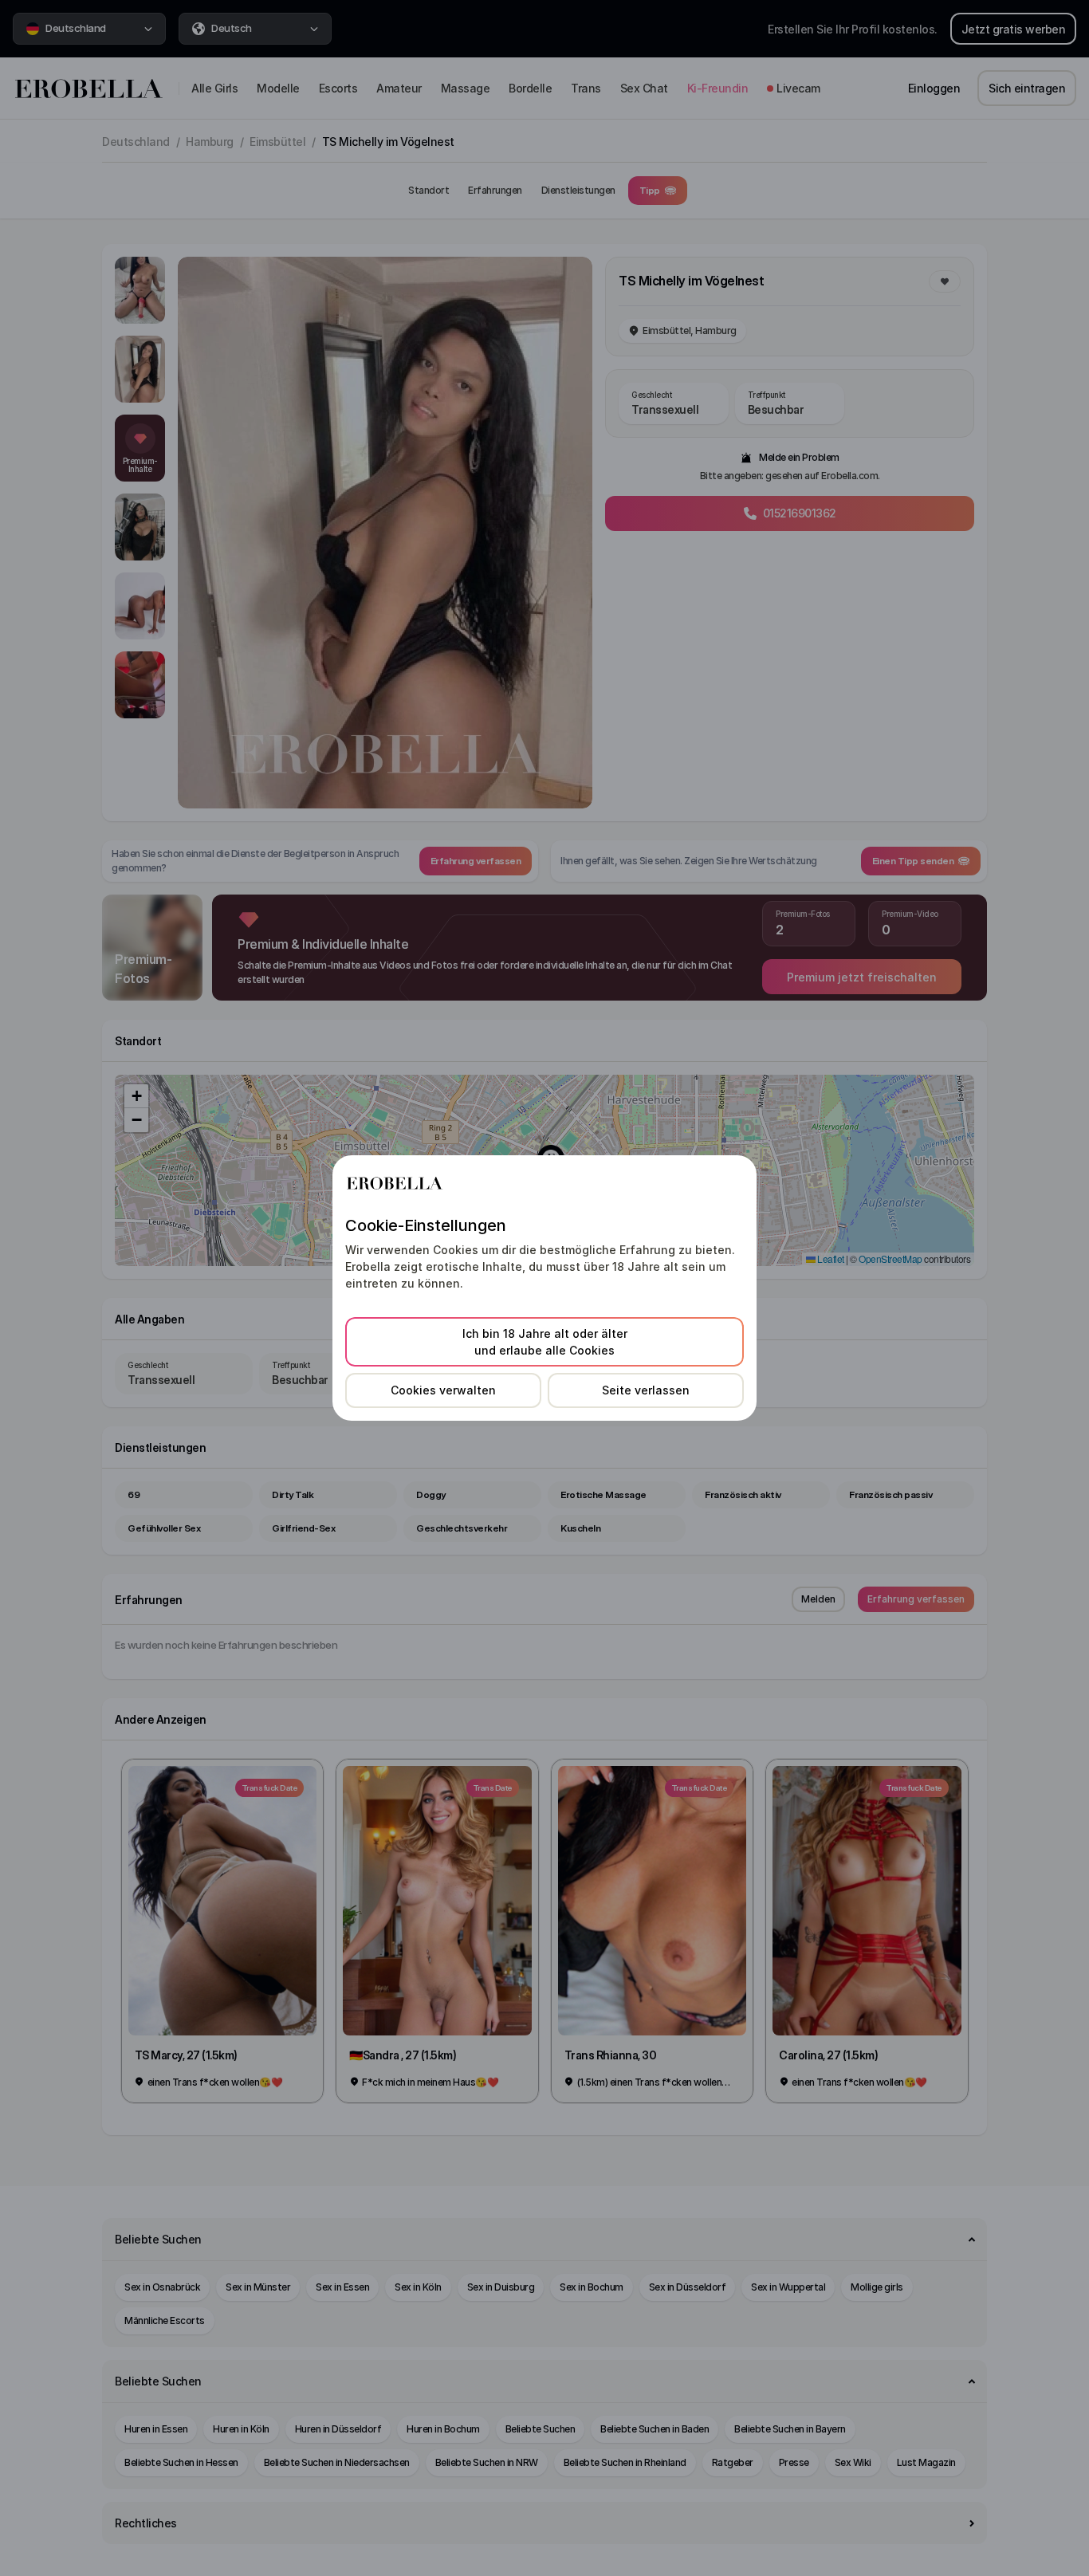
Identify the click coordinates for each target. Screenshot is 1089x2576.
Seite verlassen (646, 1390)
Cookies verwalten (443, 1390)
